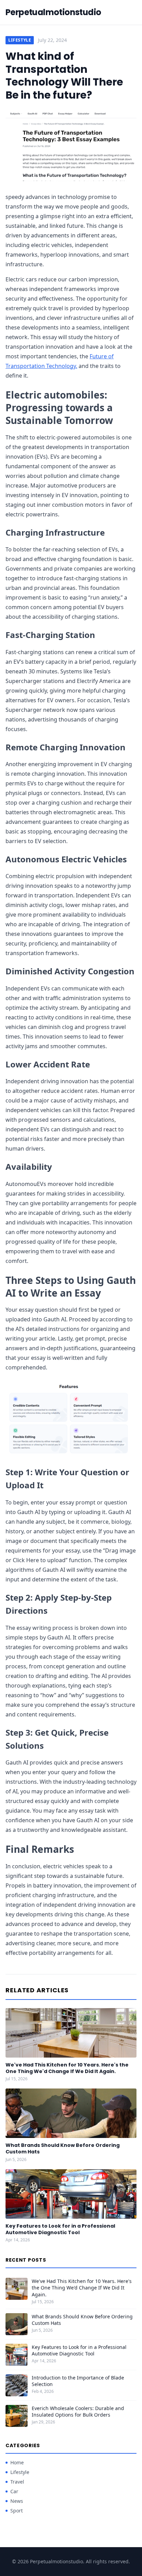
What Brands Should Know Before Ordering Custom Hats (63, 2148)
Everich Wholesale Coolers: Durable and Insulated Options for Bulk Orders (78, 2411)
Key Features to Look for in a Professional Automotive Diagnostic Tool (60, 2229)
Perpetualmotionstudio (53, 12)
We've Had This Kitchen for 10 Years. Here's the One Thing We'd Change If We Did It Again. (67, 2068)
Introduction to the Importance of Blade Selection (78, 2381)
